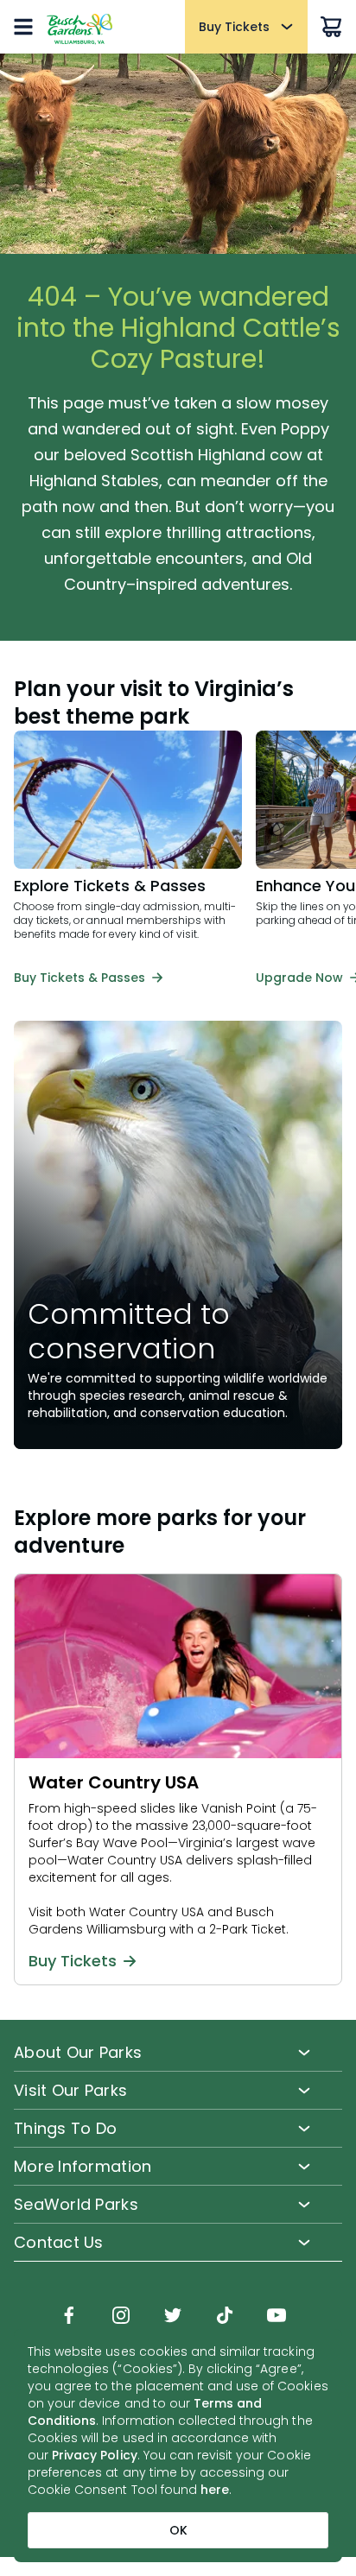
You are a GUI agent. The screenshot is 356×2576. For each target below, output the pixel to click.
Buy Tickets (73, 1961)
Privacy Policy (95, 2455)
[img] (69, 2317)
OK (178, 2530)
